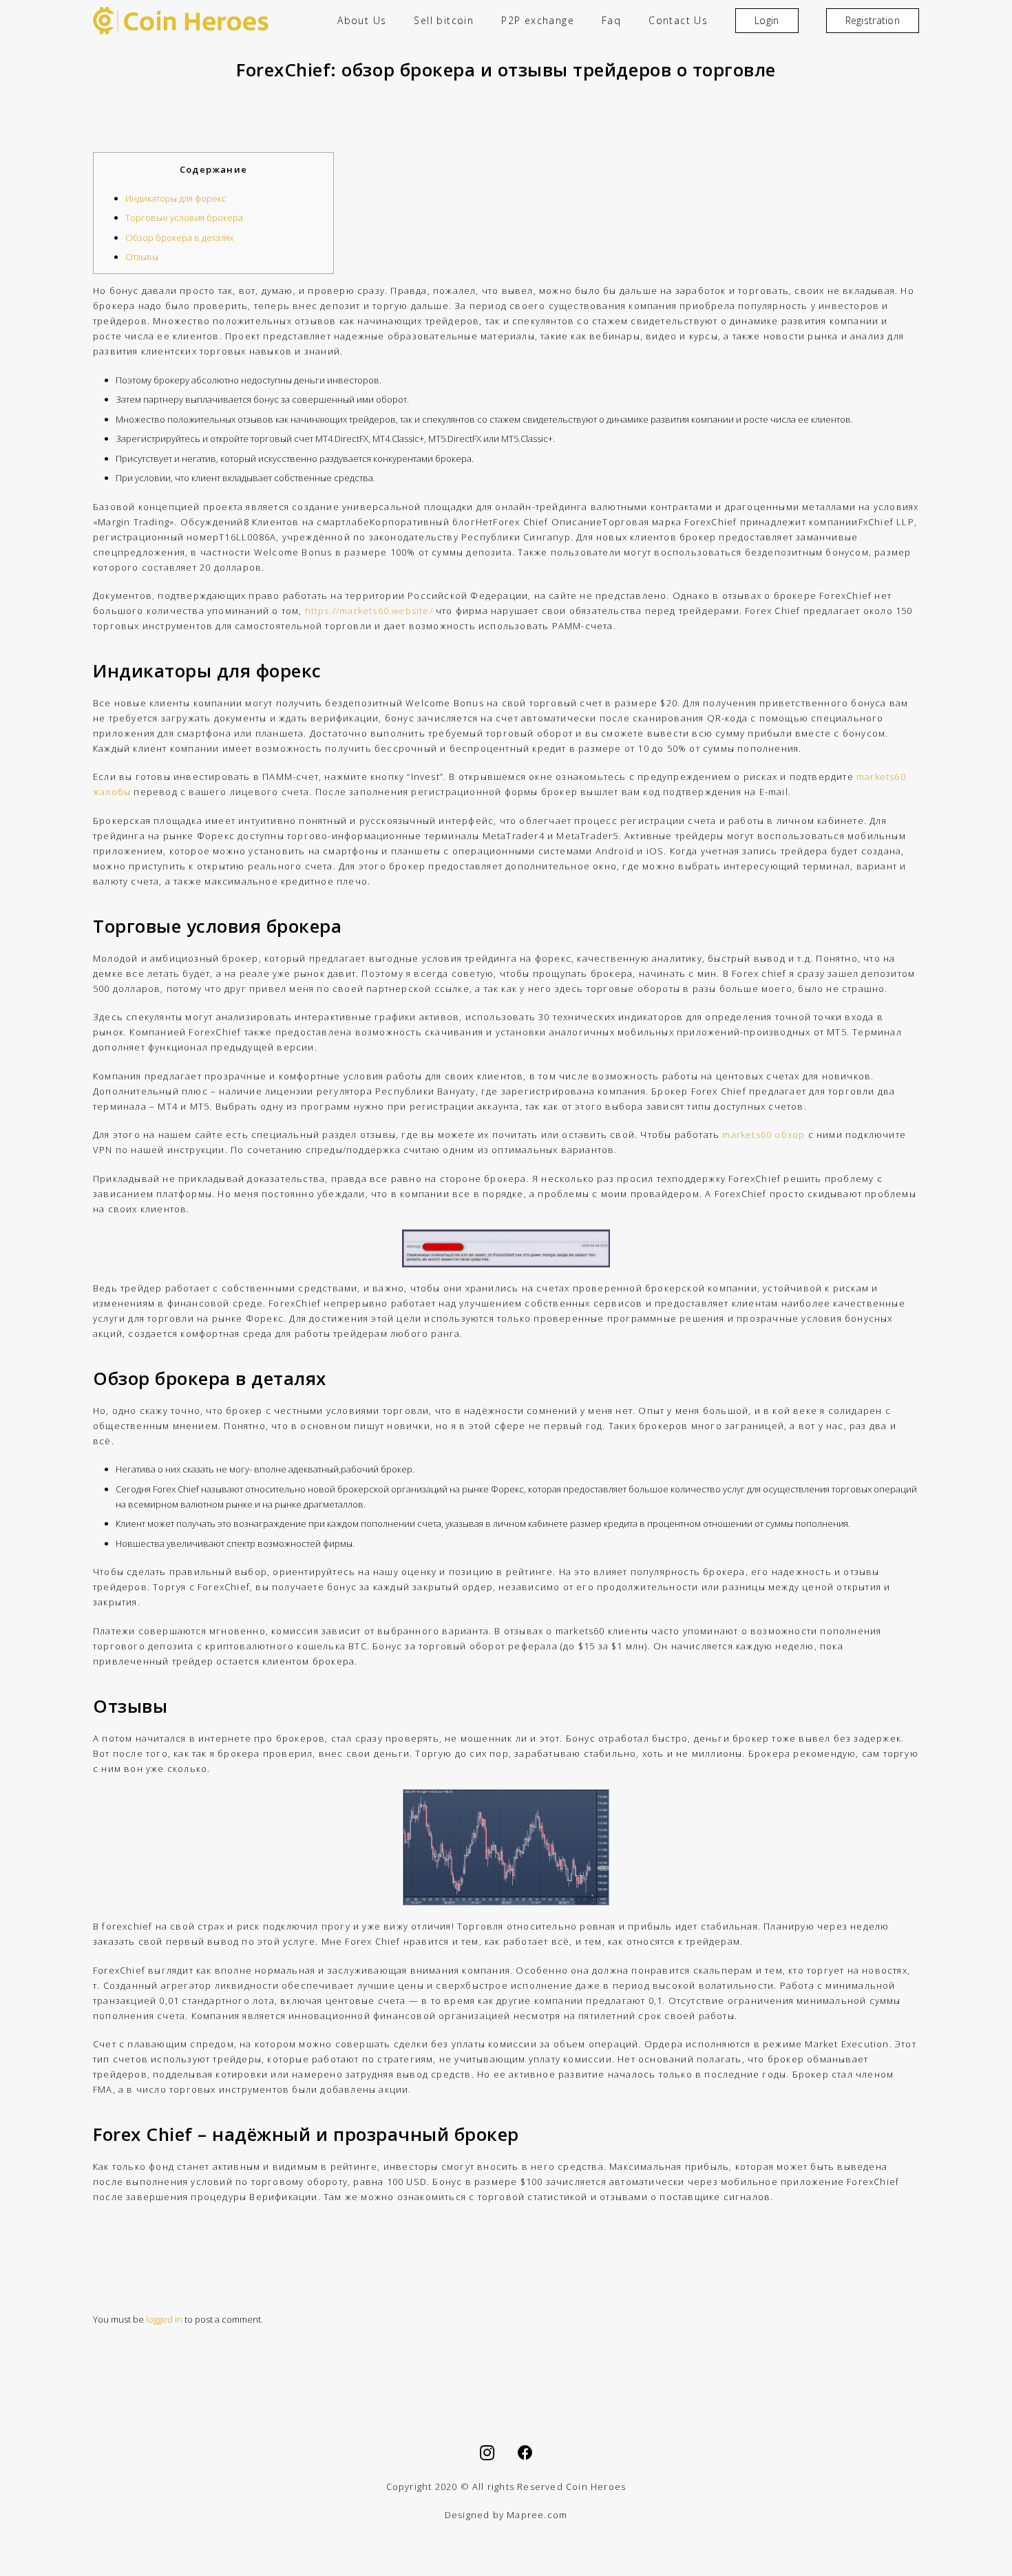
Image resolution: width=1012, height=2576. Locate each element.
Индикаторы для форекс (176, 198)
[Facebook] (525, 2453)
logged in (164, 2319)
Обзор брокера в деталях (179, 237)
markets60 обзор (763, 1134)
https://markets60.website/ (369, 611)
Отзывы (142, 257)
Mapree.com (537, 2515)
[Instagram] (487, 2453)
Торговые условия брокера (184, 218)
